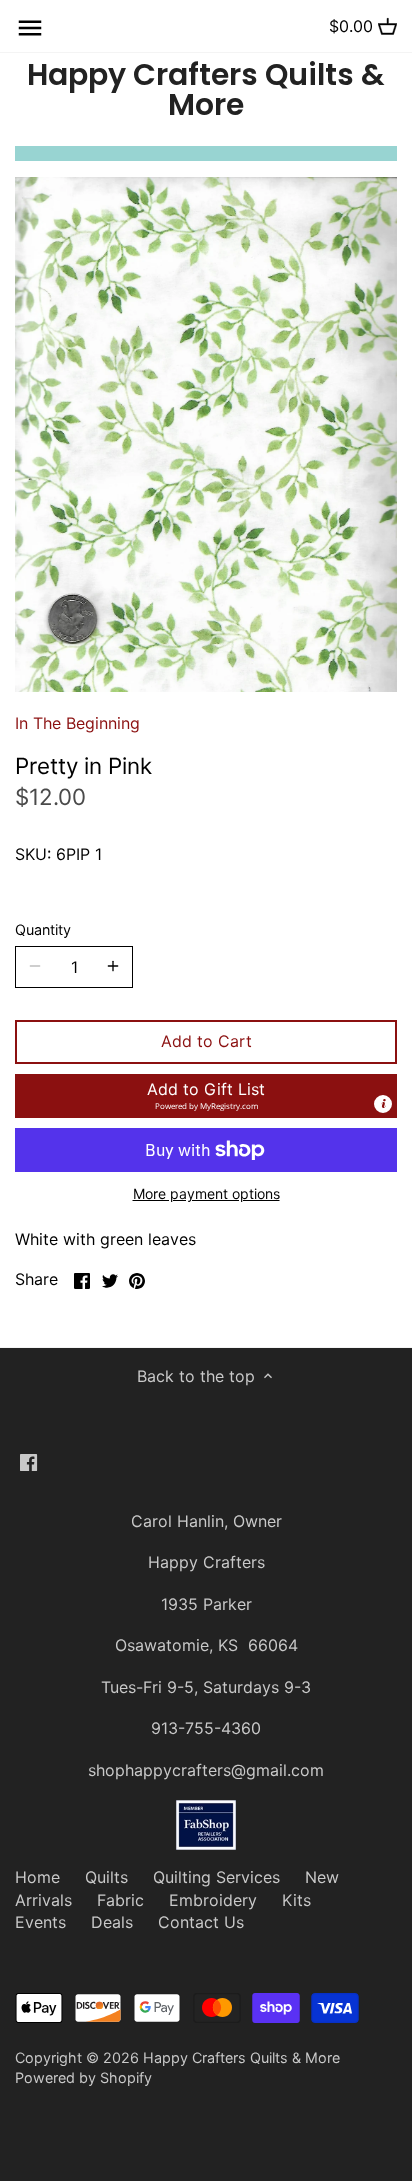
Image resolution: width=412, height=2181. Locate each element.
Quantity (43, 929)
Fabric (120, 1900)
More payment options (206, 1193)
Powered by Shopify (83, 2077)
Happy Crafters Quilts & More (206, 90)
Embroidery (213, 1900)
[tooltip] (383, 1104)
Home (37, 1877)
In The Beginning (77, 723)
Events (40, 1922)
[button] (206, 1096)
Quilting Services (216, 1877)
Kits (296, 1900)
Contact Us (201, 1922)
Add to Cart (206, 1041)
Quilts (106, 1877)
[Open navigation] (30, 28)
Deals (112, 1922)
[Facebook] (28, 1461)
